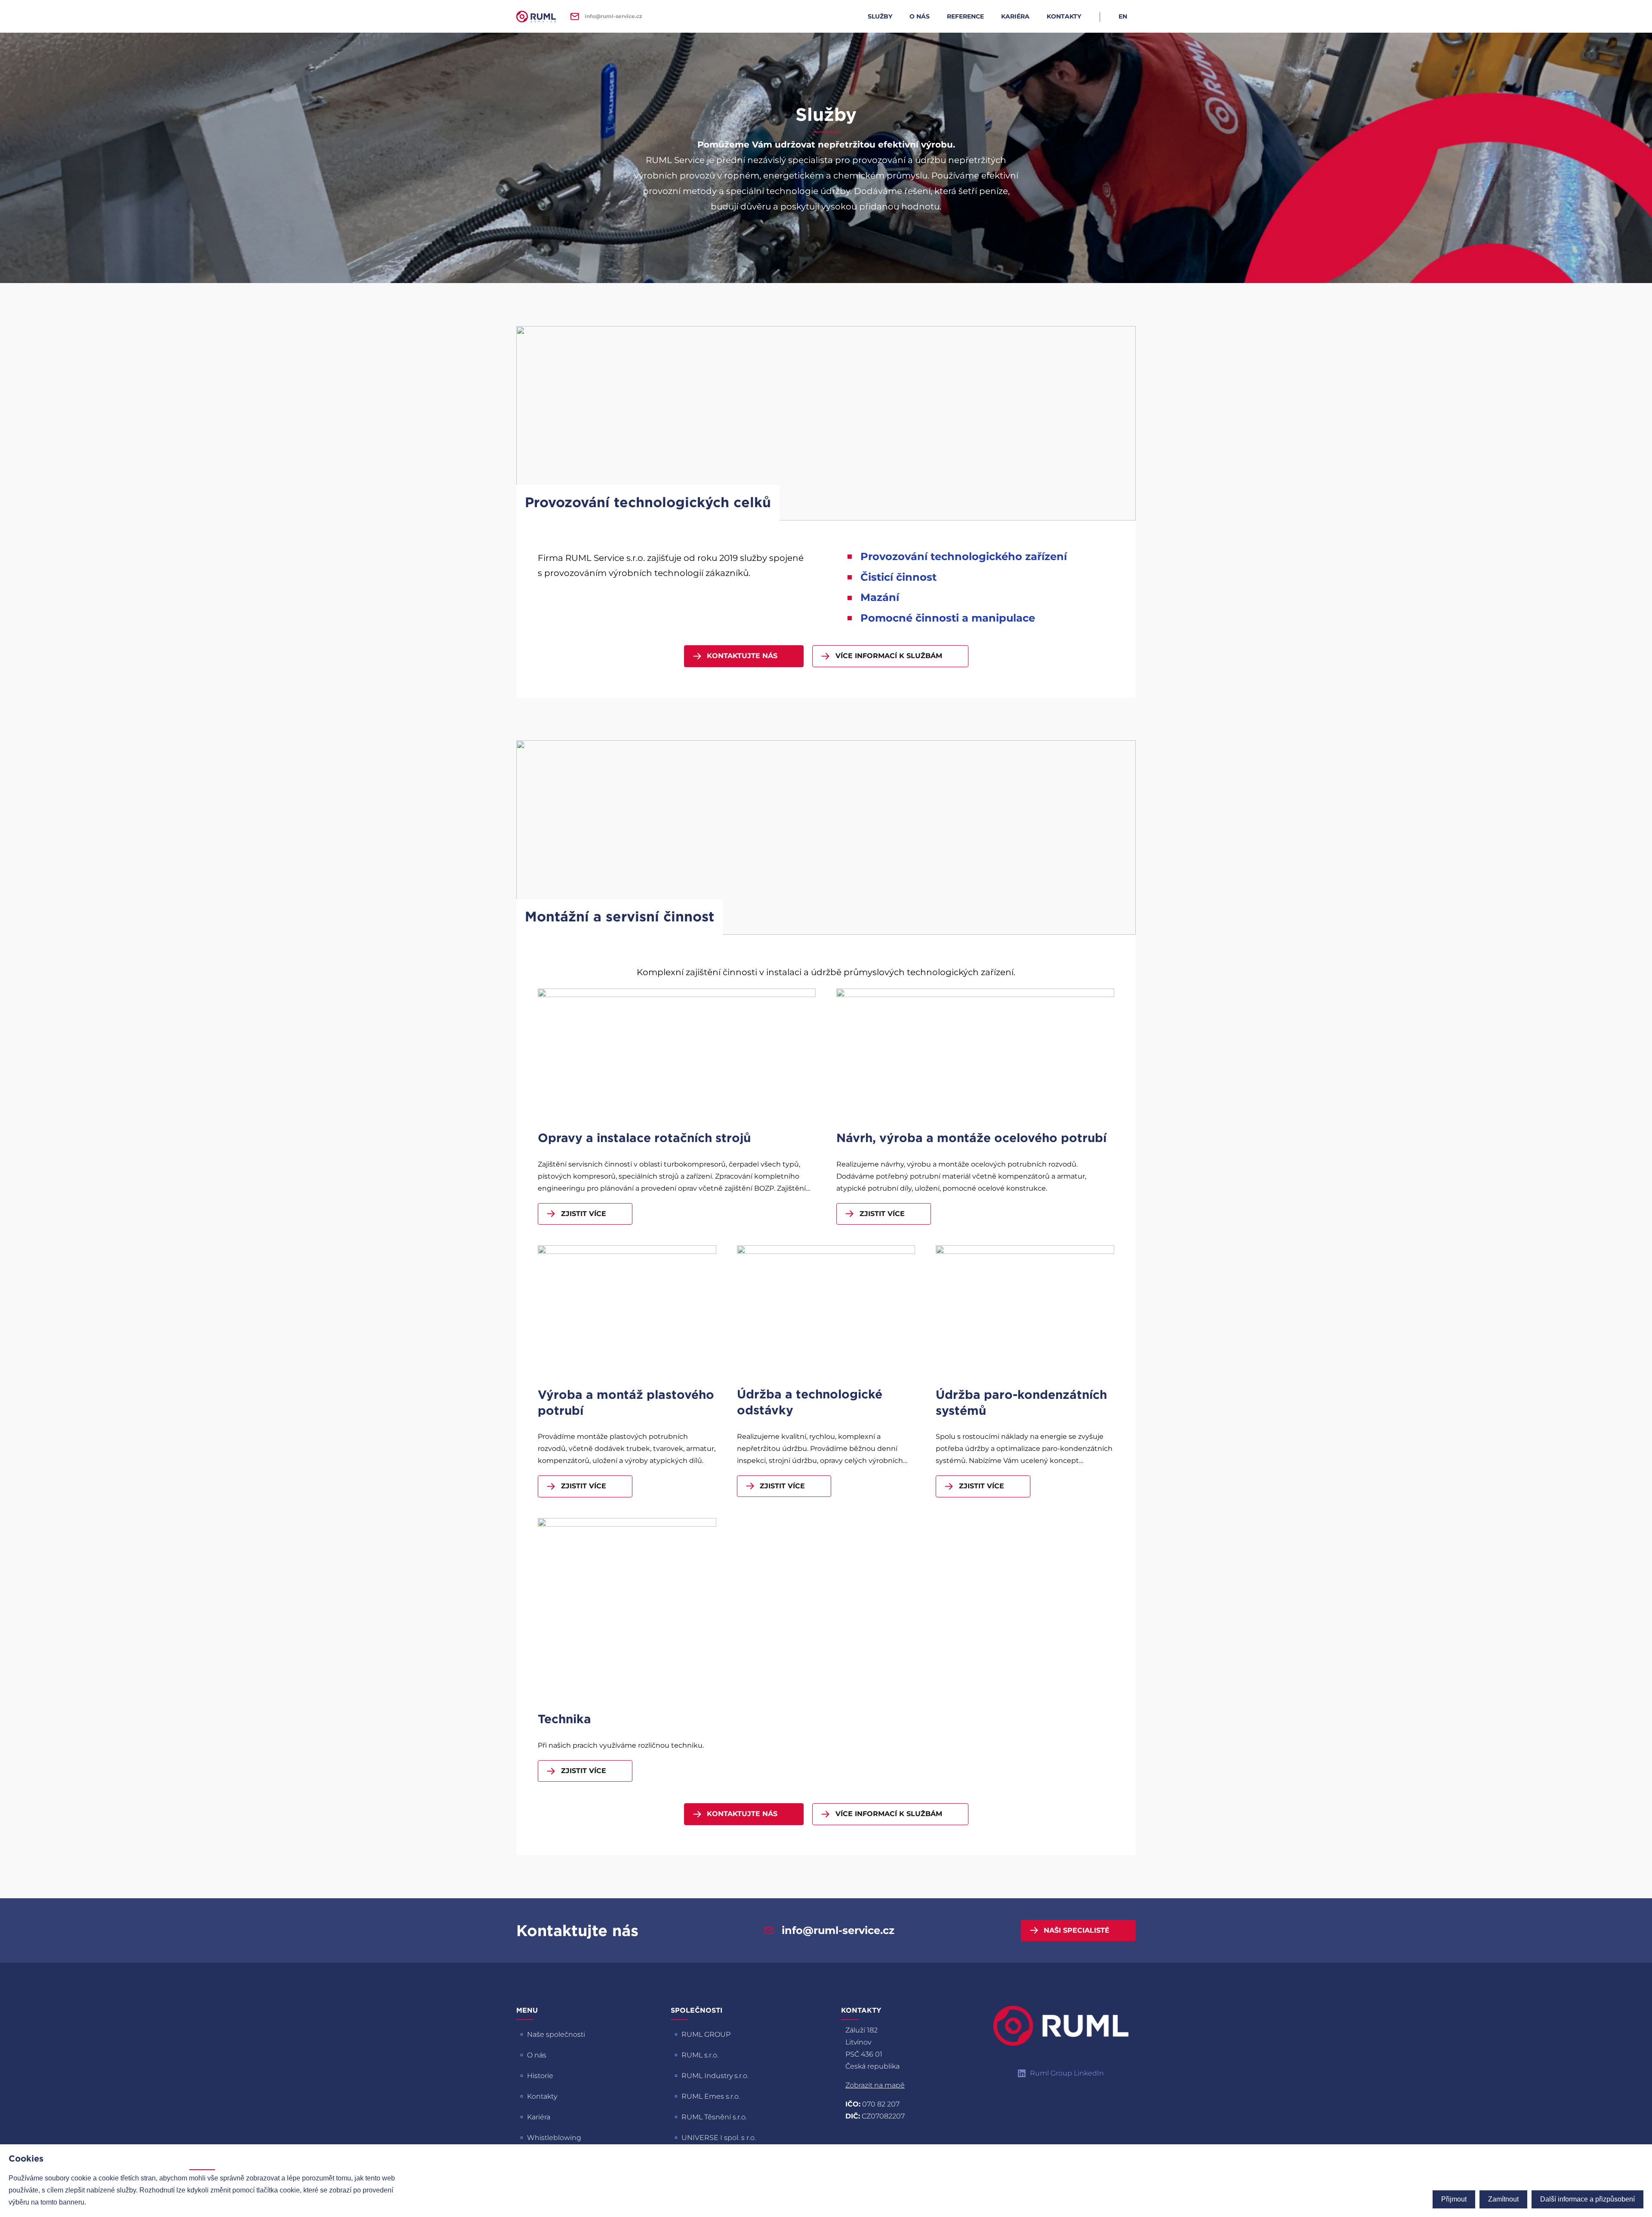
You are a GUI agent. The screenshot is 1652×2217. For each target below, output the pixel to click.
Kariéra (1015, 16)
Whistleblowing (554, 2138)
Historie (540, 2076)
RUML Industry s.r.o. (715, 2076)
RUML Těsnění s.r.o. (714, 2117)
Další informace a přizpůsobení (1587, 2199)
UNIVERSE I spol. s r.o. (719, 2138)
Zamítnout (1503, 2199)
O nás (920, 16)
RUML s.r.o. (700, 2055)
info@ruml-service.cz (613, 16)
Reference (965, 16)
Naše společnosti (556, 2034)
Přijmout (1454, 2199)
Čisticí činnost (898, 577)
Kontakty (1064, 16)
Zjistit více (584, 1214)
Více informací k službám (889, 656)
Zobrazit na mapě (875, 2085)
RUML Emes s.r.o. (711, 2096)
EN (1123, 16)
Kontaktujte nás (742, 656)
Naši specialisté (1077, 1930)
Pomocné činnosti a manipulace (948, 618)
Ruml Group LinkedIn (1067, 2073)
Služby (880, 16)
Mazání (880, 597)
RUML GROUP (706, 2034)
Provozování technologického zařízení (964, 557)
